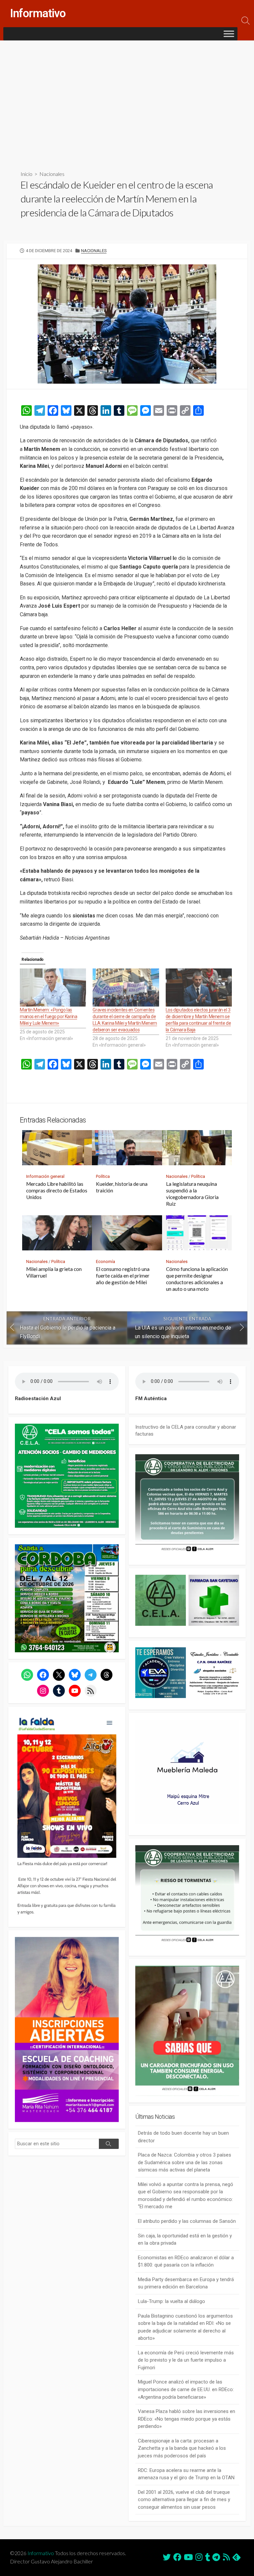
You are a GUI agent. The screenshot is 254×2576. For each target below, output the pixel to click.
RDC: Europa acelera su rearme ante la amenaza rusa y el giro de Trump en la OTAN (186, 2474)
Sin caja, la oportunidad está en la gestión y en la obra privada (185, 2240)
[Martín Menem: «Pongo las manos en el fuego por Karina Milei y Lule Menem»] (53, 987)
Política (103, 1176)
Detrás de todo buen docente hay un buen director (183, 2137)
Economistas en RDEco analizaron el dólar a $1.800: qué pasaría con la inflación (186, 2261)
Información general (45, 1176)
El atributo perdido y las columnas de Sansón (187, 2221)
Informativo (41, 2553)
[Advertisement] (127, 100)
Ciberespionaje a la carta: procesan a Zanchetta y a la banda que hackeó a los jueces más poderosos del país (182, 2448)
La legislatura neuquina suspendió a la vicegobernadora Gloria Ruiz (192, 1194)
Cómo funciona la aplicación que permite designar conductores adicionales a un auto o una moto (197, 1279)
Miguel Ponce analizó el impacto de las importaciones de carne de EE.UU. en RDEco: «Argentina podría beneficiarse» (186, 2389)
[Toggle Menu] (229, 34)
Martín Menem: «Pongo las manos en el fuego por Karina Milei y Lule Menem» (48, 1016)
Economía (106, 1261)
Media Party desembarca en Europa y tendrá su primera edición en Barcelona (186, 2283)
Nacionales (52, 174)
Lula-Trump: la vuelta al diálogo (171, 2301)
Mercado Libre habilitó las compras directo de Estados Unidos (57, 1190)
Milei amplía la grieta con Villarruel (54, 1272)
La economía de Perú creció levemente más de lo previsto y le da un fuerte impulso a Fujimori (186, 2360)
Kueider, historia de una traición (122, 1187)
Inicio (26, 174)
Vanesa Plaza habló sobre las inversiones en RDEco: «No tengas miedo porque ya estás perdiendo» (187, 2419)
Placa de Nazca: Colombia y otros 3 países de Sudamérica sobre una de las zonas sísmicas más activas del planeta (185, 2162)
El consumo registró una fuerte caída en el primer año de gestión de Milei (123, 1276)
